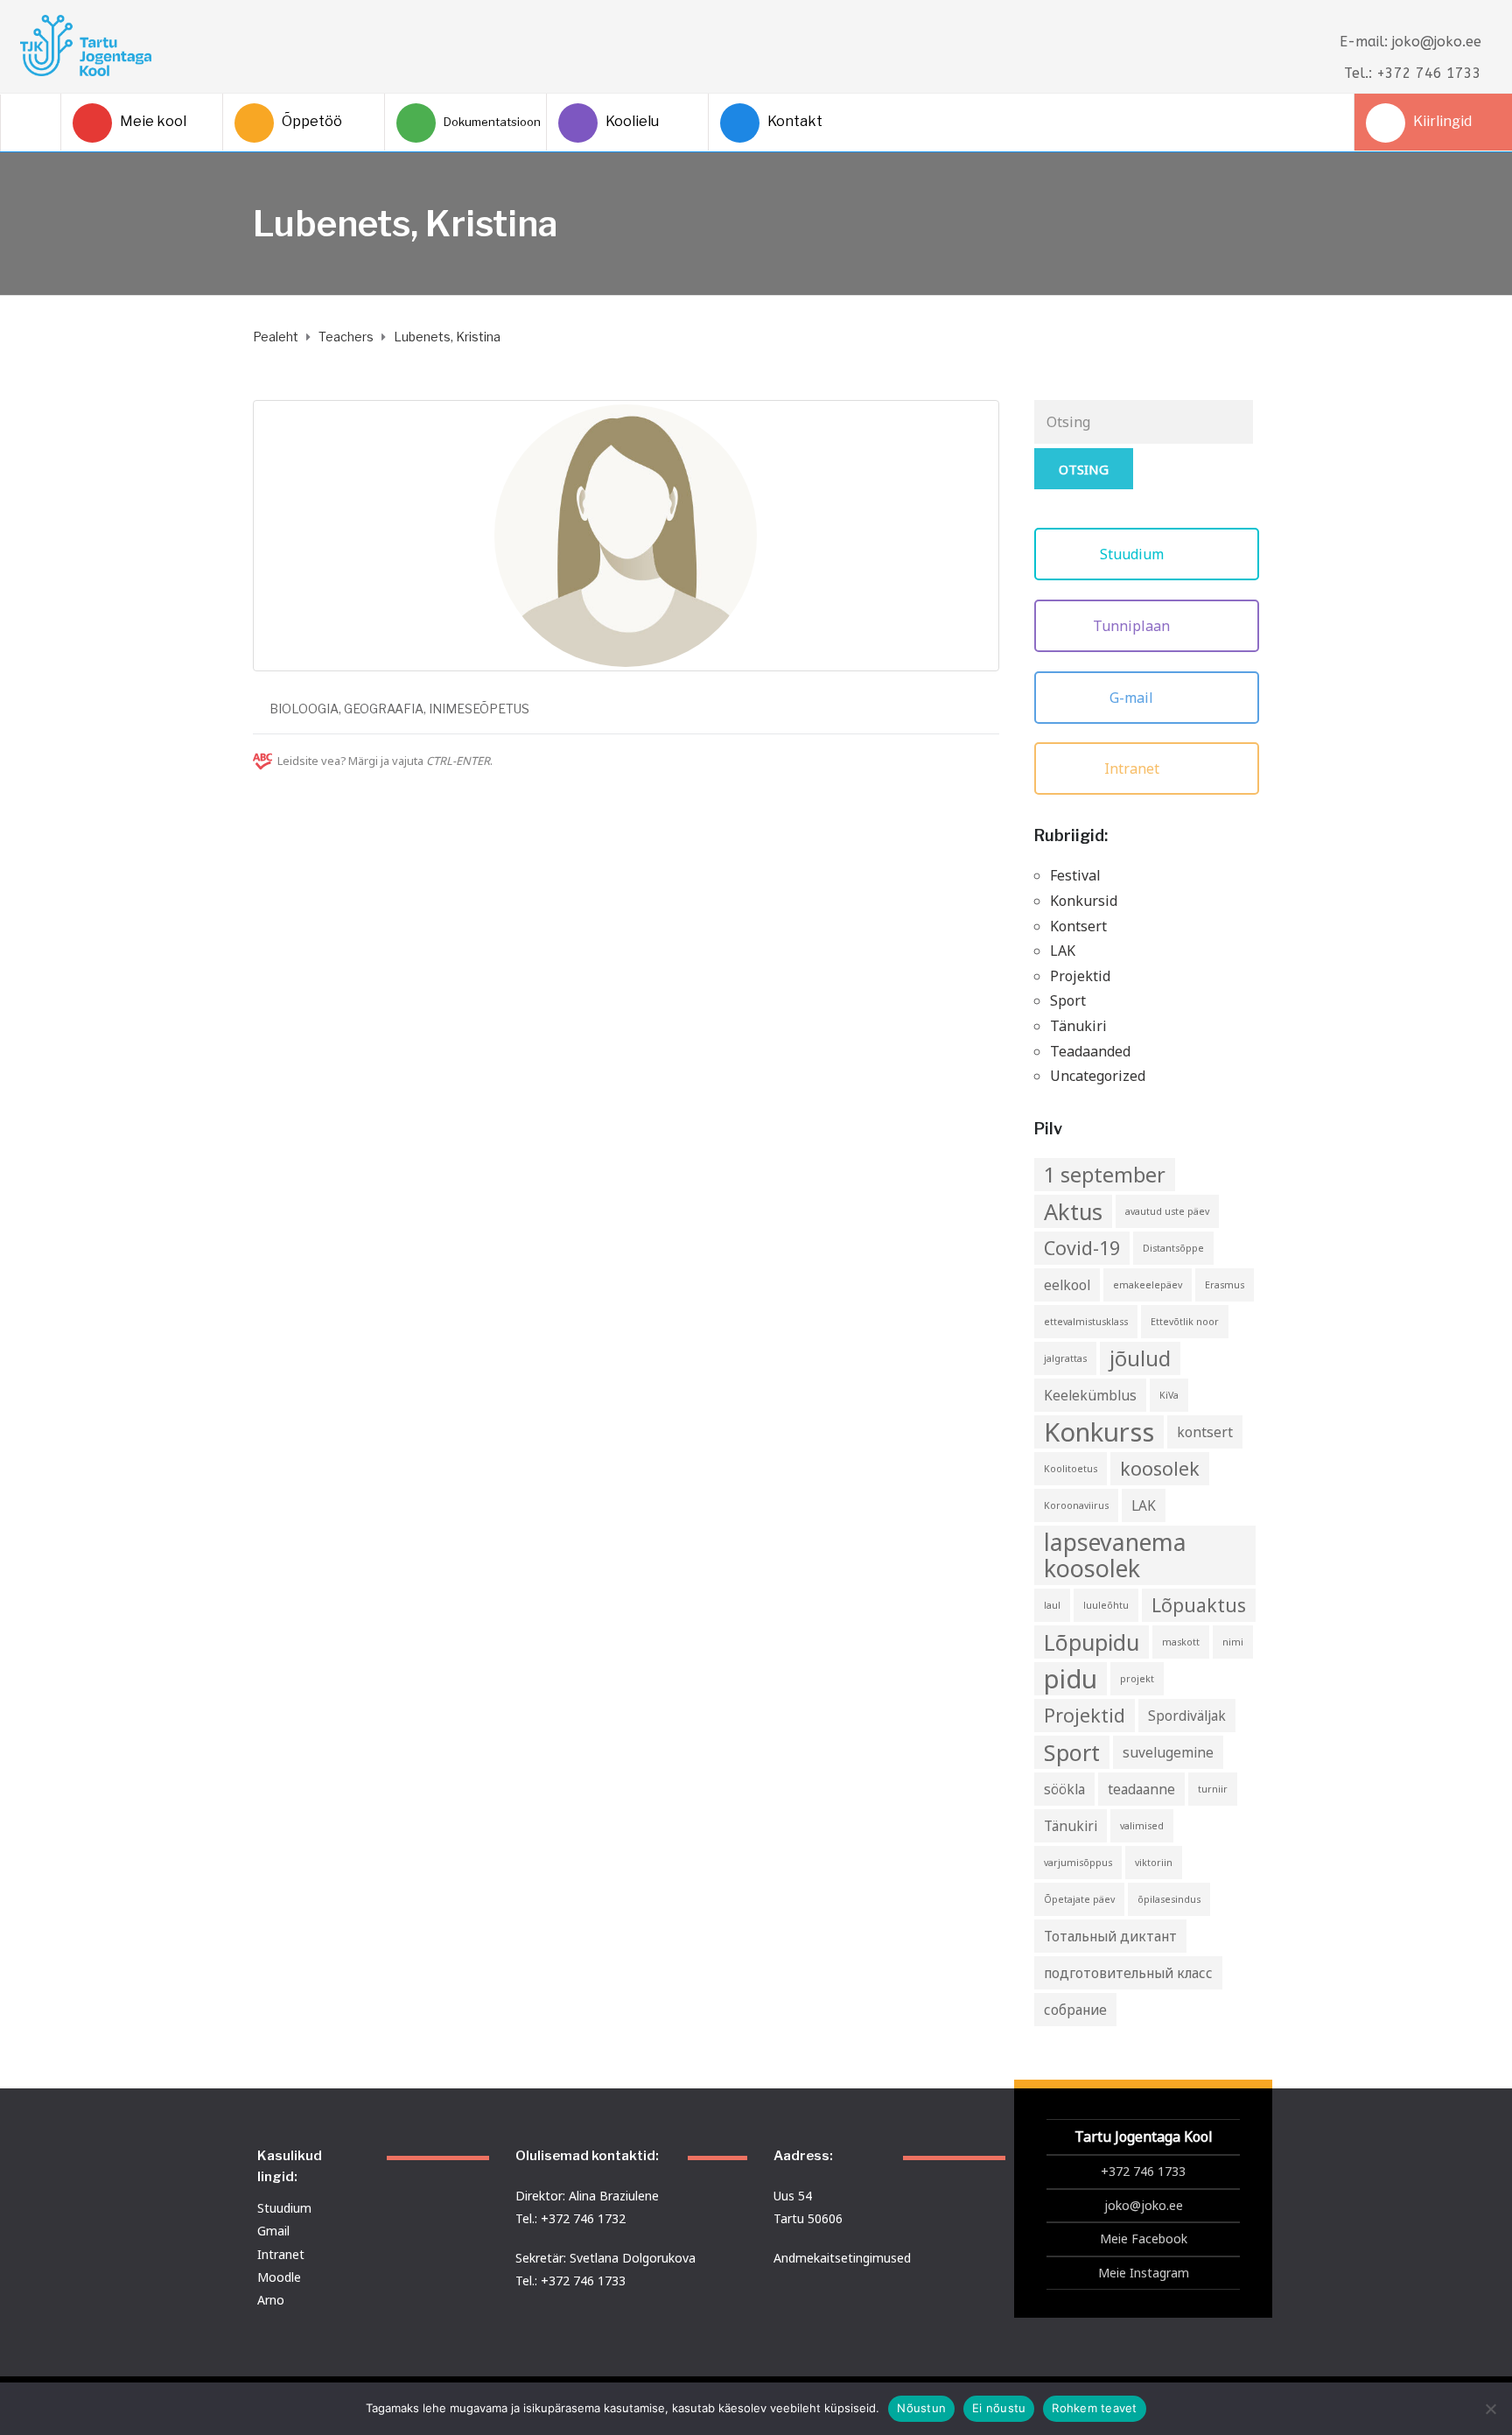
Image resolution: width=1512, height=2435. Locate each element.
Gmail (273, 2231)
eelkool (1067, 1285)
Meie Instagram (1144, 2273)
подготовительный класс (1128, 1973)
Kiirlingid (1442, 121)
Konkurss (1099, 1432)
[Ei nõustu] (1490, 2409)
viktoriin (1154, 1863)
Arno (271, 2300)
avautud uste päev (1167, 1211)
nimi (1233, 1642)
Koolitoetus (1071, 1469)
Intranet (1134, 768)
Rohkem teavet (1094, 2408)
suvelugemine (1168, 1752)
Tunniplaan (1133, 626)
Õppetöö (312, 121)
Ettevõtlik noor (1185, 1322)
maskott (1181, 1642)
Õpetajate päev (1079, 1899)
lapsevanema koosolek (1115, 1555)
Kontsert (1078, 926)
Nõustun (921, 2408)
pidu (1071, 1679)
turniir (1213, 1789)
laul (1052, 1605)
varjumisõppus (1078, 1863)
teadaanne (1141, 1789)
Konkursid (1084, 901)
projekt (1137, 1679)
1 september (1105, 1175)
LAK (1063, 951)
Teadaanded (1090, 1051)
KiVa (1169, 1395)
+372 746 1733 (1143, 2171)
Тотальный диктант (1110, 1936)
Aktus (1073, 1211)
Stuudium (1134, 554)
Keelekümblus (1090, 1395)
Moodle (279, 2277)
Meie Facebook (1144, 2239)
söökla (1064, 1789)
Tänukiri (1078, 1026)
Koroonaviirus (1076, 1505)
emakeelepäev (1148, 1285)
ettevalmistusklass (1086, 1322)
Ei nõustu (999, 2408)
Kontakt (795, 121)
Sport (1068, 1000)
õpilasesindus (1169, 1899)
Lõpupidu (1092, 1642)
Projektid (1080, 976)
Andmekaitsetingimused (842, 2258)
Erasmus (1225, 1285)
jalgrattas (1065, 1358)
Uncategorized (1098, 1076)
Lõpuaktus (1199, 1605)
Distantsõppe (1173, 1248)
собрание (1075, 2010)
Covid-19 (1082, 1248)
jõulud (1140, 1358)
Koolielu (632, 121)
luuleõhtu (1106, 1605)
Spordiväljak (1187, 1716)
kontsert (1205, 1432)
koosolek (1160, 1468)
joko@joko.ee (1144, 2205)
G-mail (1133, 698)
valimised (1142, 1826)
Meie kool (153, 121)
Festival (1075, 875)
